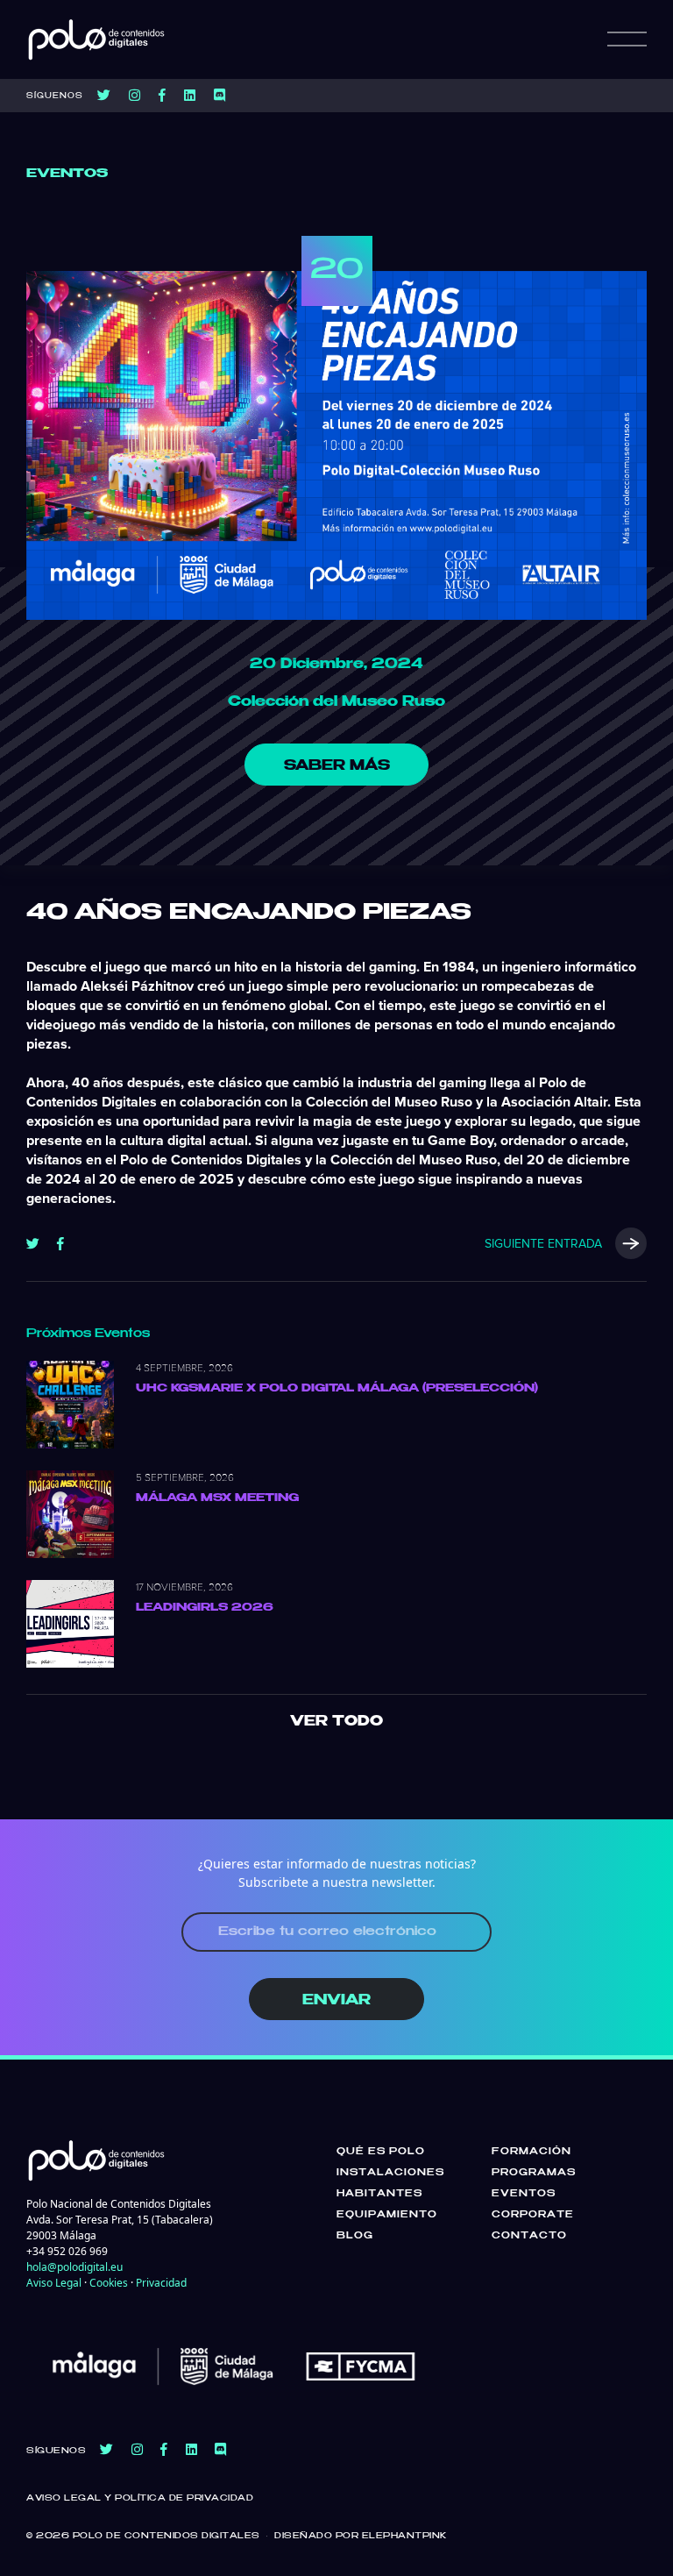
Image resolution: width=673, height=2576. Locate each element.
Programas (534, 2173)
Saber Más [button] (337, 766)
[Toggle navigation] (627, 39)
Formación (531, 2152)
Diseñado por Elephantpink (361, 2536)
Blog (355, 2236)
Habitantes (379, 2194)
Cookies (109, 2283)
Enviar (336, 2000)
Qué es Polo (381, 2152)
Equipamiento (387, 2215)
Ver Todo (336, 1722)
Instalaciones (390, 2173)
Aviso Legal (54, 2283)
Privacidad (161, 2283)
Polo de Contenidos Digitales (166, 2536)
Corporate (533, 2215)
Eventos (524, 2194)
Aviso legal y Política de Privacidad (140, 2498)
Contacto (529, 2236)
